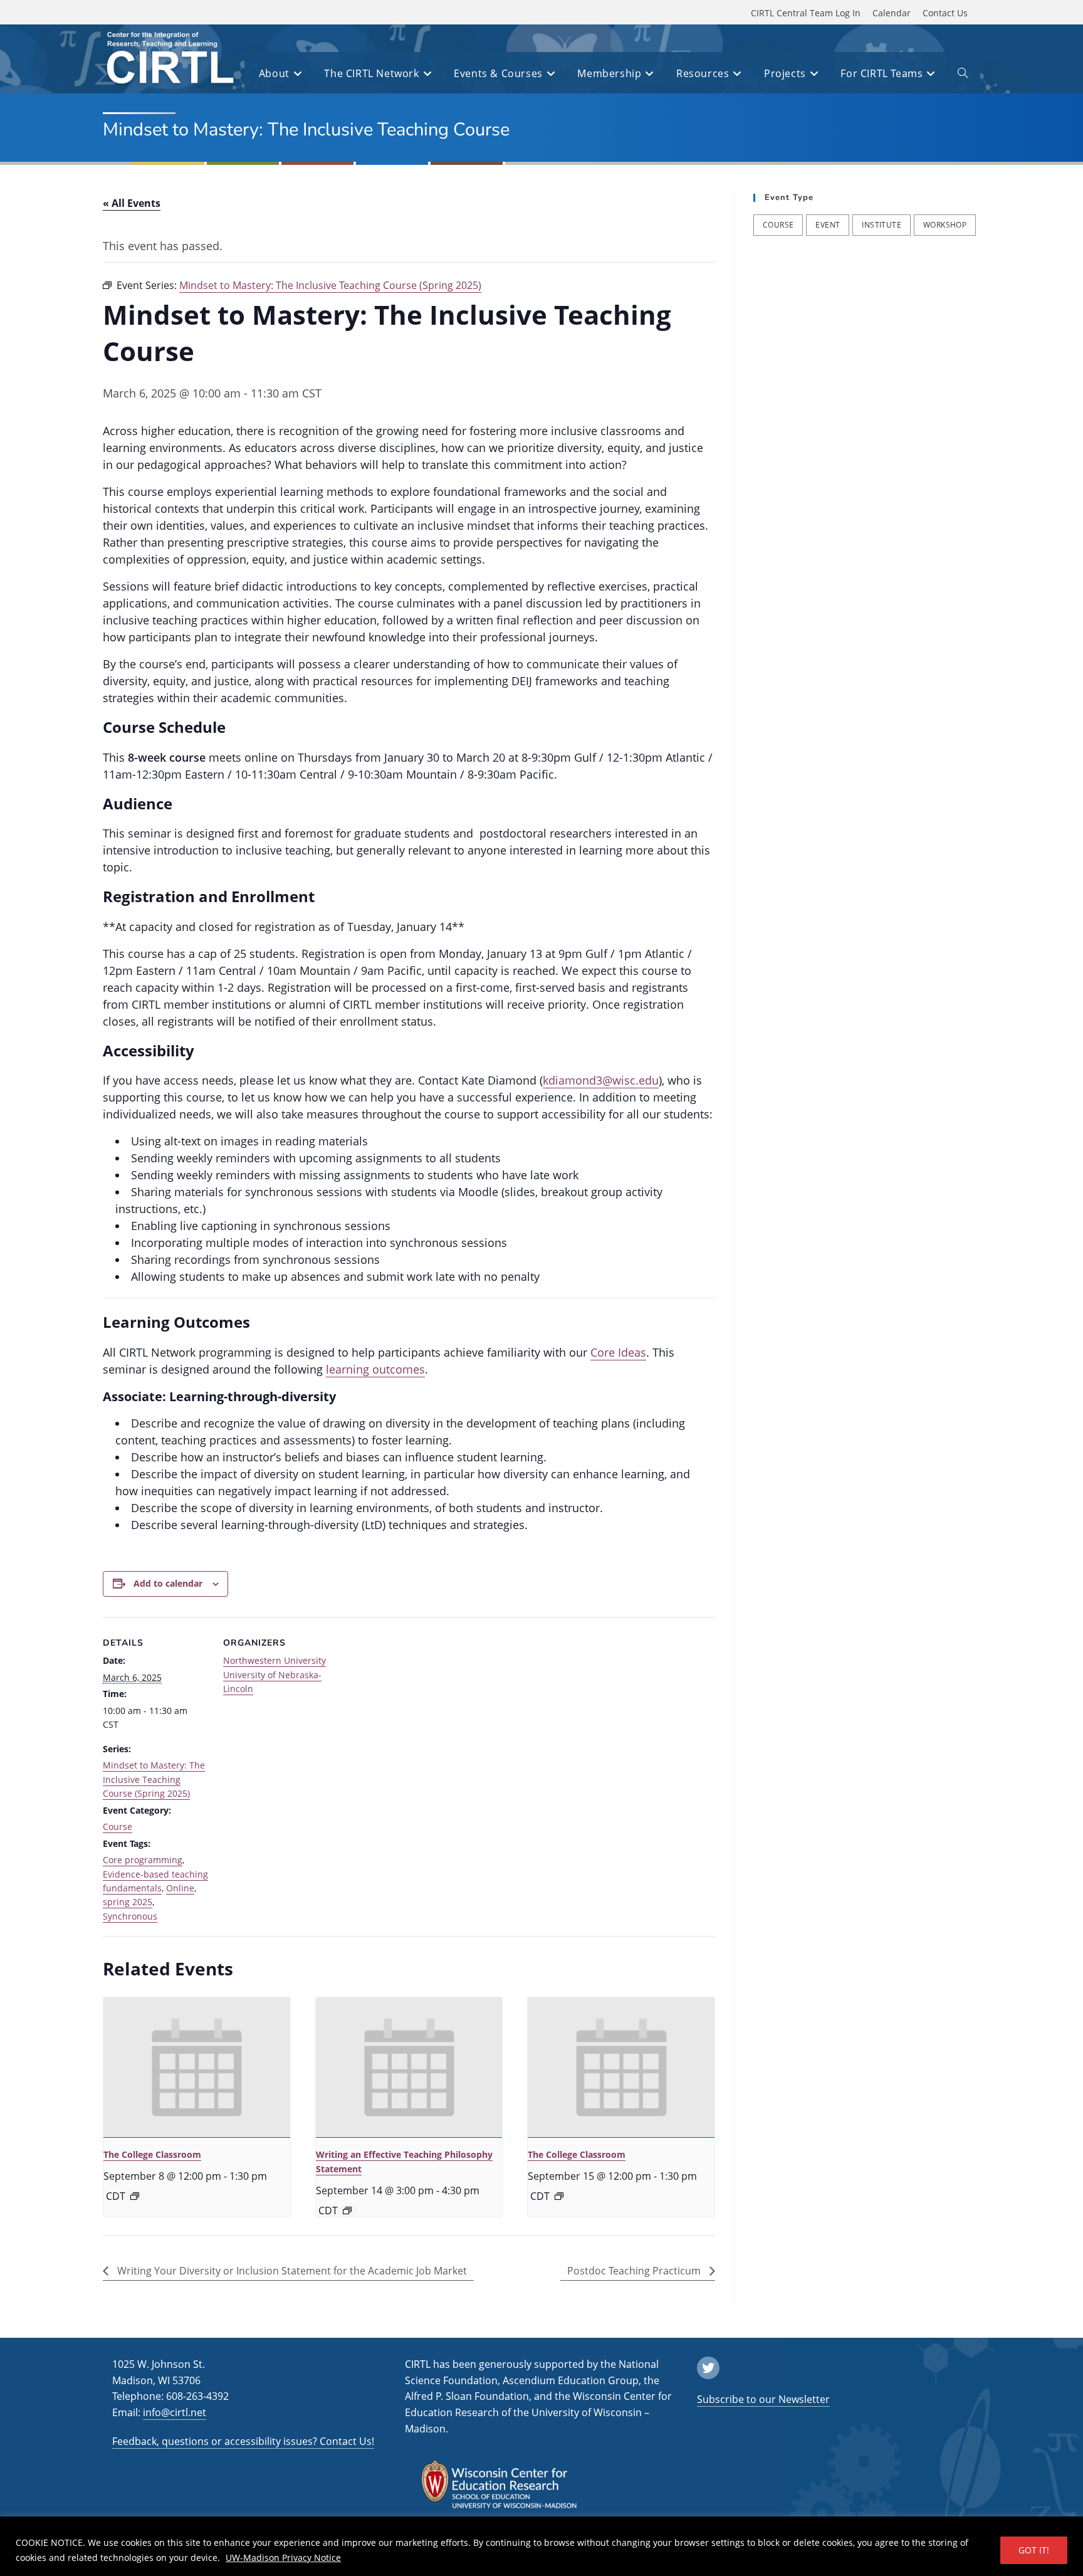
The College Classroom (152, 2154)
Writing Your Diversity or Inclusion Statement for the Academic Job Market (291, 2271)
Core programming (143, 1860)
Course (118, 1827)
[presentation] (197, 2068)
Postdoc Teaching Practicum (635, 2271)
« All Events (132, 203)
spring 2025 (128, 1902)
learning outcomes (375, 1369)
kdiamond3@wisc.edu (601, 1080)
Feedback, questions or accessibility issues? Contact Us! (243, 2441)
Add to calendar (168, 1583)
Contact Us (945, 13)
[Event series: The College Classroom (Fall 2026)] (135, 2196)
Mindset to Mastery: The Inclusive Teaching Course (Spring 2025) (154, 1779)
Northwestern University (275, 1660)
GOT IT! (1034, 2550)
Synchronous (130, 1916)
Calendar (892, 13)
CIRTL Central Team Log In (806, 13)
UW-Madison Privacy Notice (283, 2558)
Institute (882, 225)
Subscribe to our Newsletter (763, 2399)
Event (828, 225)
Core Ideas (618, 1352)
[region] (541, 2546)
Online (180, 1888)
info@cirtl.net (175, 2412)
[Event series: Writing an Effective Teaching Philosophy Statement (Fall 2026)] (347, 2211)
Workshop (945, 225)
